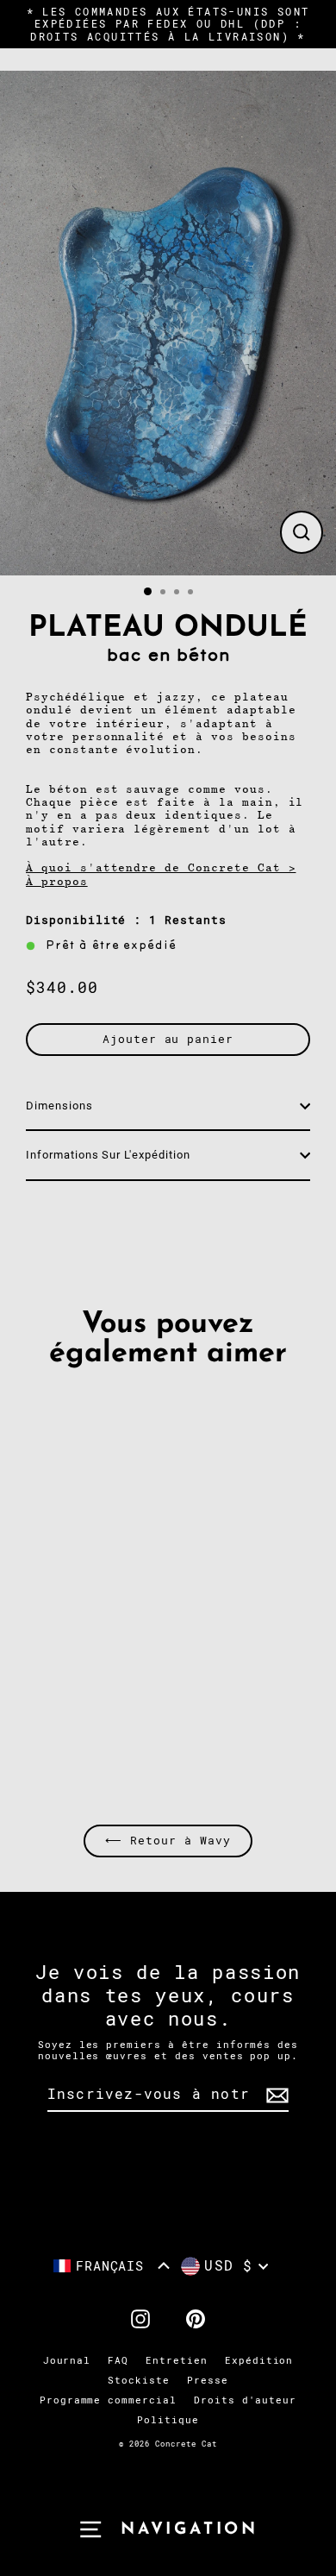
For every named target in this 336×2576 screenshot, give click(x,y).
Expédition (259, 2361)
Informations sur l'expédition (108, 1155)
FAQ (118, 2361)
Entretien (177, 2361)
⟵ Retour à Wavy (168, 1841)
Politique (168, 2420)
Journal (67, 2361)
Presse (208, 2381)
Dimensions (59, 1106)
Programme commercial (108, 2400)
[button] (112, 2266)
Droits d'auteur (245, 2400)
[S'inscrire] (275, 2095)
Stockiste (139, 2381)
